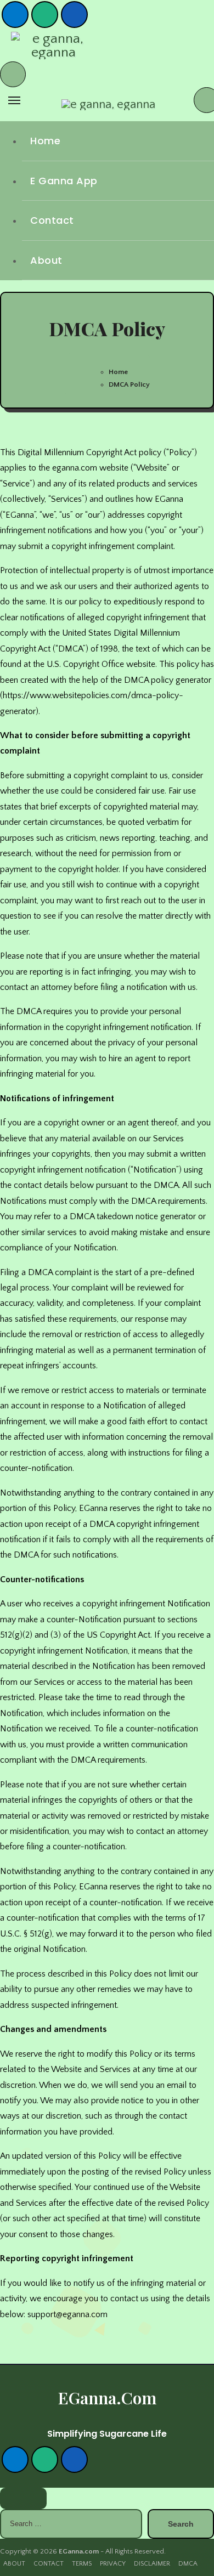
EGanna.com (79, 2551)
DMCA (188, 2564)
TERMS (82, 2564)
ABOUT (14, 2564)
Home (45, 141)
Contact (52, 220)
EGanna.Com (107, 2398)
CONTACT (49, 2564)
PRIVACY (113, 2564)
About (46, 260)
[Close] (23, 2498)
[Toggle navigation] (14, 100)
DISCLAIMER (152, 2564)
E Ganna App (64, 181)
